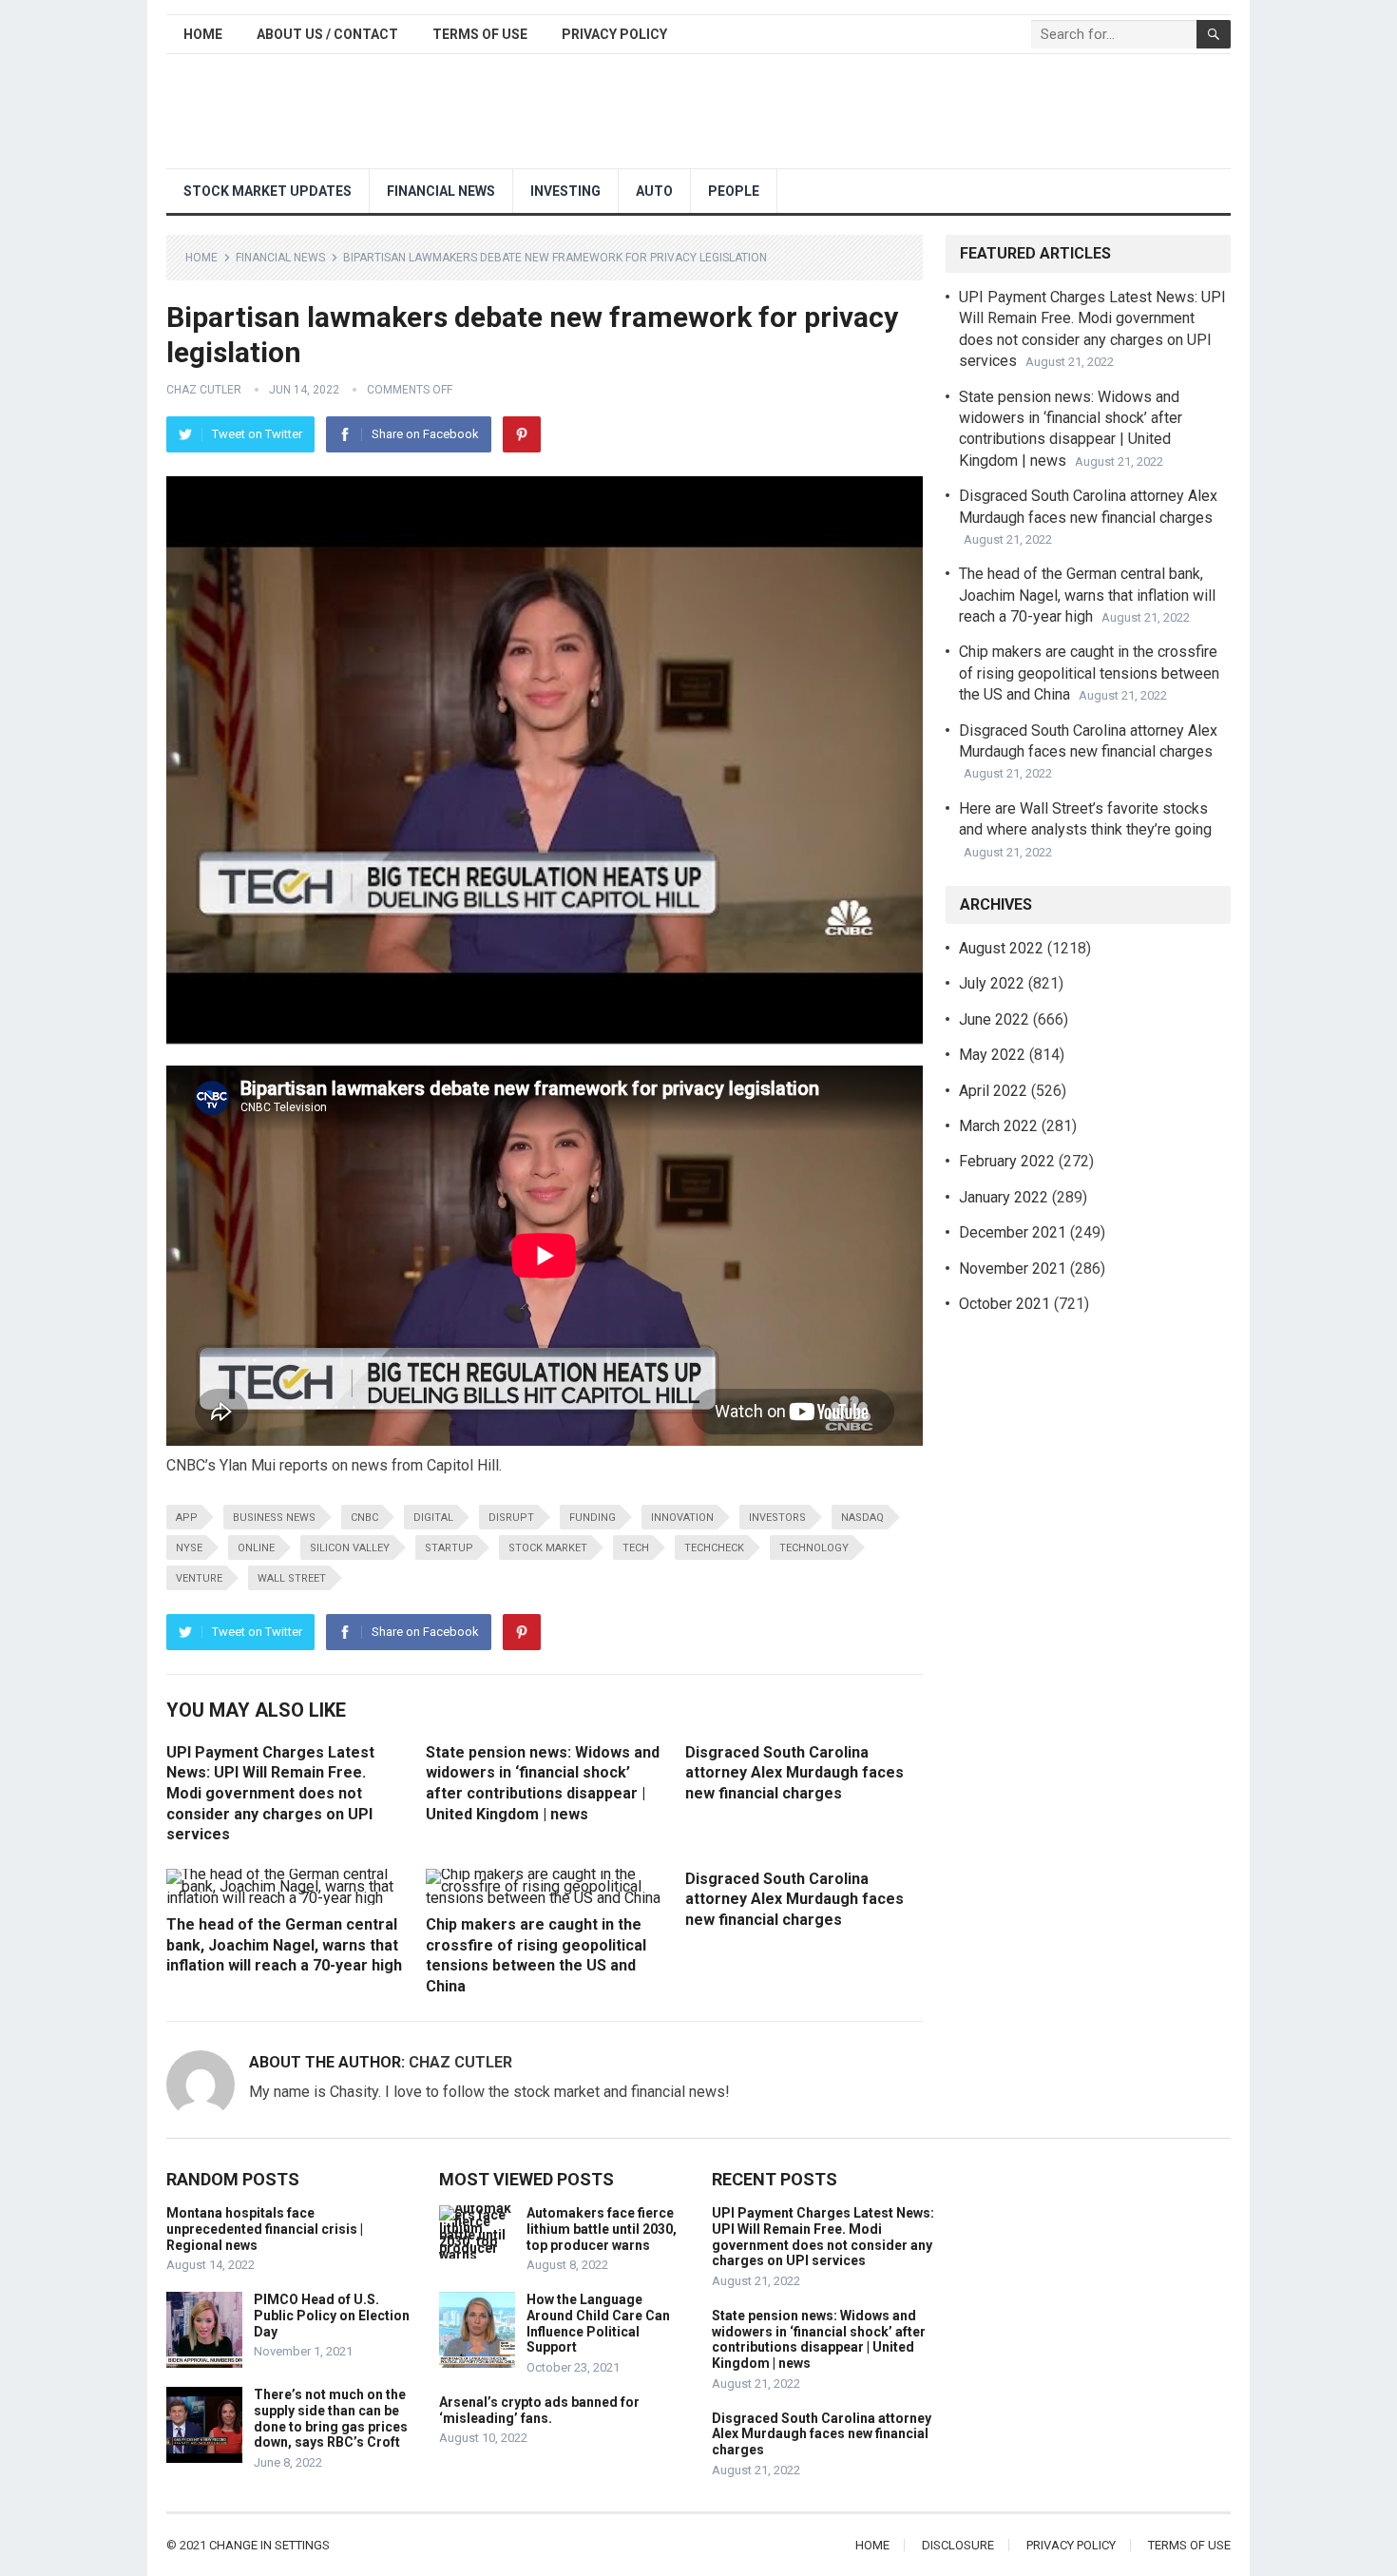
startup (449, 1548)
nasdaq (862, 1518)
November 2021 (1013, 1269)
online (256, 1548)
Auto (654, 191)
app (187, 1518)
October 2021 (1005, 1304)
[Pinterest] (522, 434)
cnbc (364, 1518)
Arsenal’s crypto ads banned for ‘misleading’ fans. (539, 2410)
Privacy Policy (614, 34)
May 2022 (992, 1055)
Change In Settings (269, 2545)
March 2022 (998, 1126)
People (734, 191)
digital (433, 1518)
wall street (292, 1578)
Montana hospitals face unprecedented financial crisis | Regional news (265, 2229)
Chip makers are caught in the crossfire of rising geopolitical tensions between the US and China (1089, 673)
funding (593, 1518)
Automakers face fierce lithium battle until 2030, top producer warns (602, 2229)
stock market (548, 1548)
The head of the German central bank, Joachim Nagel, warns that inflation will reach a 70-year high (284, 1945)
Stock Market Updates (268, 191)
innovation (682, 1518)
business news (274, 1518)
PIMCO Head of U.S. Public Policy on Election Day (332, 2316)
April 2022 (993, 1091)
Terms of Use (480, 34)
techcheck (714, 1548)
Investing (565, 191)
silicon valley (350, 1548)
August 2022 (1001, 948)
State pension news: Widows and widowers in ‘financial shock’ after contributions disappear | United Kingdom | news (819, 2339)
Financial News (441, 191)
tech (636, 1548)
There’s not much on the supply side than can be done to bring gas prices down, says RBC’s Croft (331, 2418)
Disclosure (958, 2545)
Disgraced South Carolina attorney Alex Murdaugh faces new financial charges (794, 1773)
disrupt (511, 1518)
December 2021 (1013, 1232)
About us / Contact (327, 34)
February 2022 (1007, 1161)
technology (814, 1548)
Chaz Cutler (204, 390)
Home (203, 34)
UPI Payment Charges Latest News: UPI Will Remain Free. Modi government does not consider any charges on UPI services (270, 1793)
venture (199, 1578)
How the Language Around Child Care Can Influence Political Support (598, 2323)
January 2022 (1004, 1197)
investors (777, 1518)
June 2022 (994, 1019)
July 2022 (992, 983)
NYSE (189, 1548)
